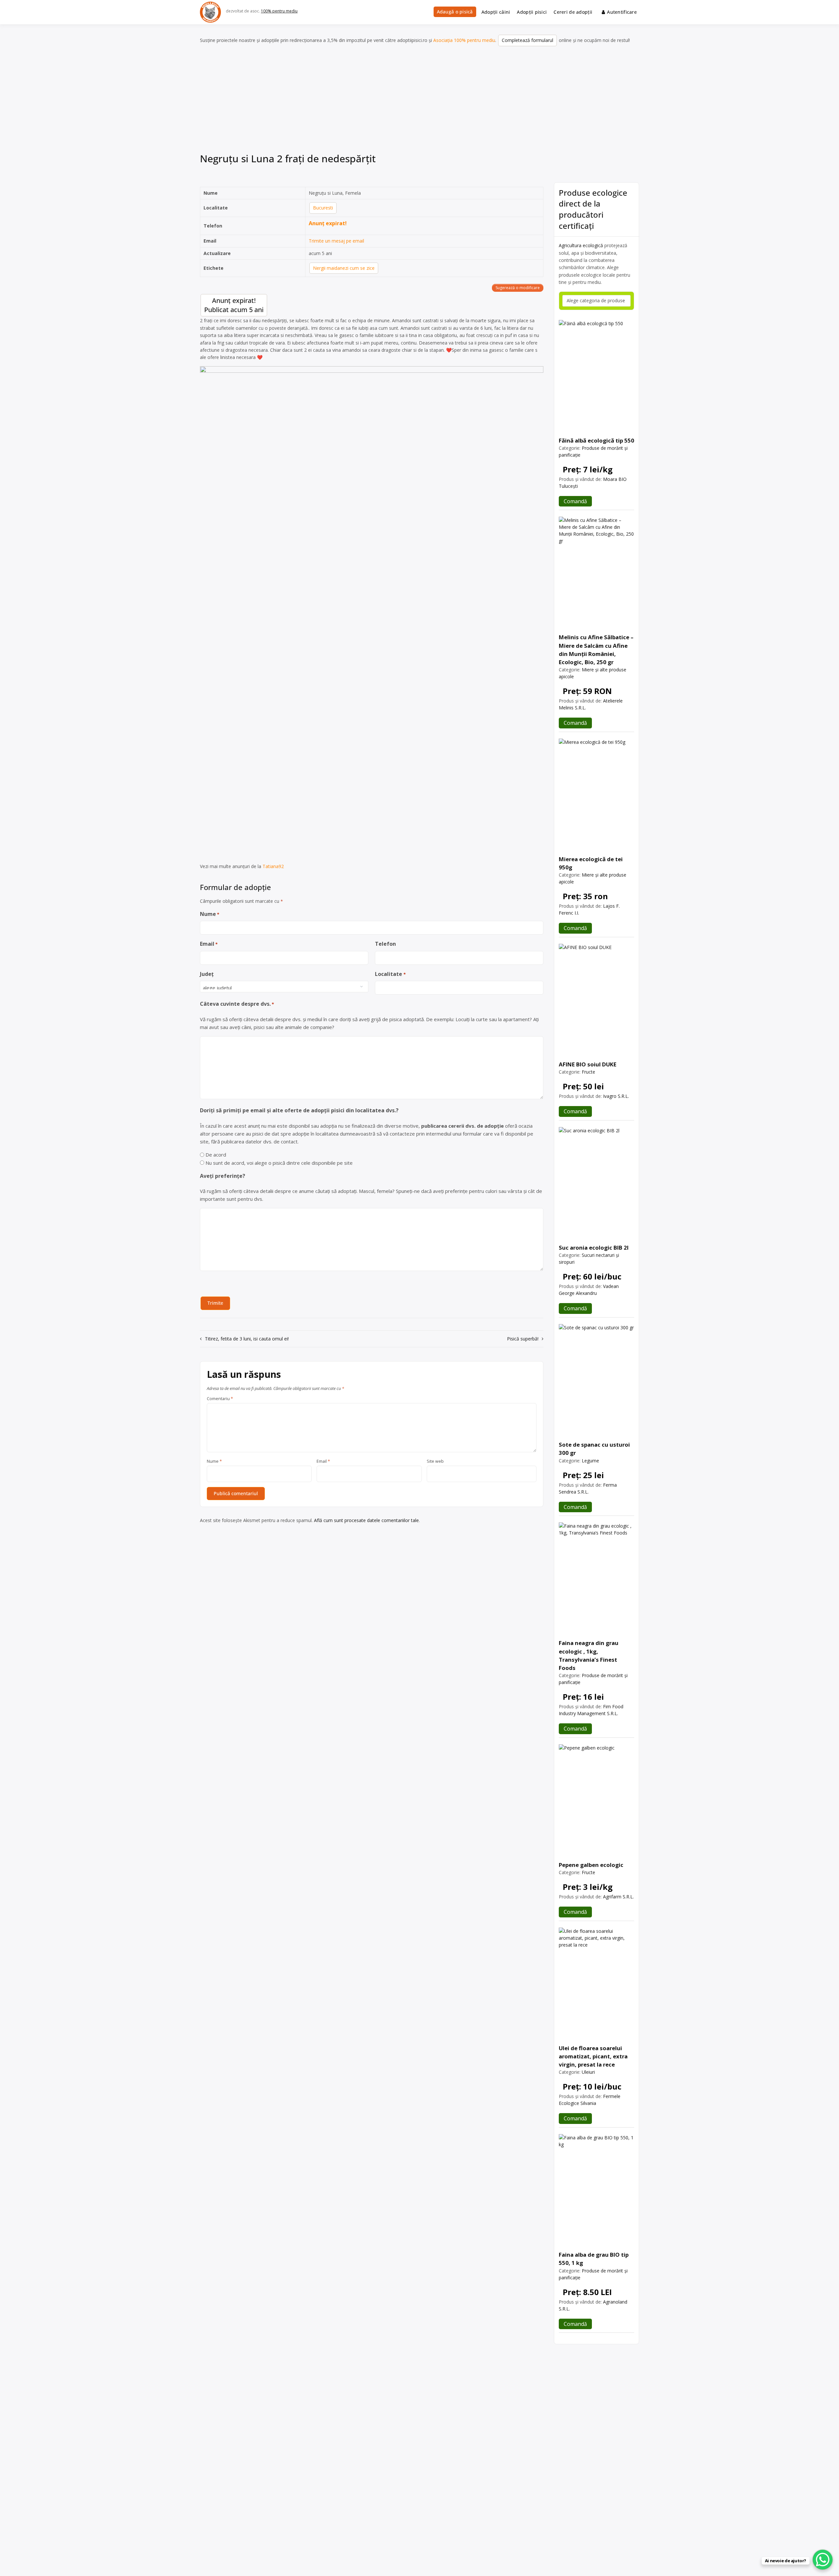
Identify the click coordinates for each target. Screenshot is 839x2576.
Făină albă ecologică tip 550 (596, 440)
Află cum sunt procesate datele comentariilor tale (366, 1520)
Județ (207, 974)
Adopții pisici (532, 12)
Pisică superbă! (523, 1339)
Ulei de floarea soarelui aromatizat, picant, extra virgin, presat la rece (593, 2056)
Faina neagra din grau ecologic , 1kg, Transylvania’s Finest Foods (589, 1655)
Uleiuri (588, 2072)
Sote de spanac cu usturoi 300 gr (594, 1449)
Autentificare (622, 12)
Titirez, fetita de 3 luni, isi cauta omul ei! (247, 1339)
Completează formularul (527, 40)
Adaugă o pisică (455, 12)
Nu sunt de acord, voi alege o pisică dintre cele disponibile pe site (279, 1163)
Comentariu (220, 1399)
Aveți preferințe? (223, 1176)
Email (209, 944)
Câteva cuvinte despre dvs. (237, 1004)
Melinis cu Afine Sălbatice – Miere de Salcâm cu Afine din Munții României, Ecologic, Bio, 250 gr (596, 650)
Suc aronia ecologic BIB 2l (594, 1248)
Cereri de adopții (573, 12)
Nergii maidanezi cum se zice (344, 268)
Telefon (385, 944)
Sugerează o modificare (518, 288)
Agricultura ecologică (581, 245)
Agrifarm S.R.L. (618, 1897)
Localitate (390, 974)
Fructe (588, 1072)
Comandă (575, 501)
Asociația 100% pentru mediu (464, 40)
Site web (435, 1461)
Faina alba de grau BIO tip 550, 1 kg (594, 2259)
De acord (216, 1155)
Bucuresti (323, 208)
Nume (210, 914)
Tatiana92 (273, 866)
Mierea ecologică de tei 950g (591, 863)
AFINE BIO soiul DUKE (588, 1064)
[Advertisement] (419, 101)
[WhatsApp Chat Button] (823, 2560)
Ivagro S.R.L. (616, 1096)
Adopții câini (496, 12)
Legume (590, 1461)
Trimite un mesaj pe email (336, 241)
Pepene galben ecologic (591, 1865)
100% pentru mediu (279, 11)
